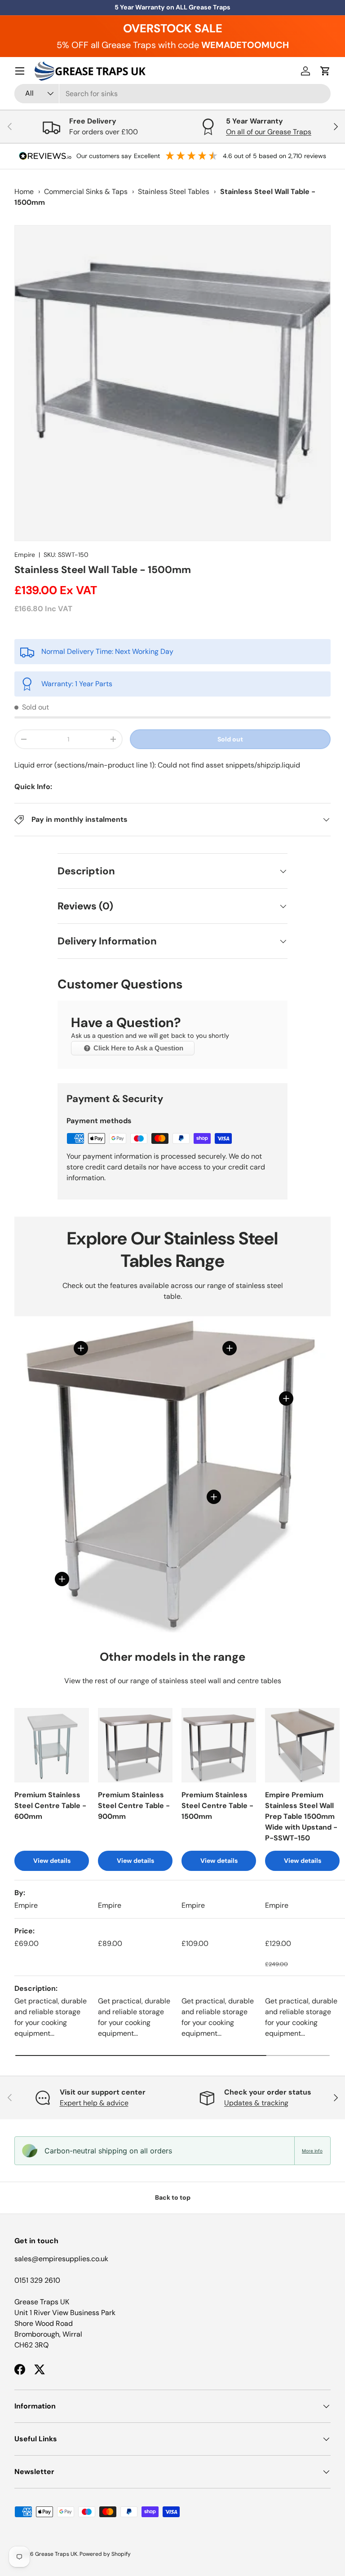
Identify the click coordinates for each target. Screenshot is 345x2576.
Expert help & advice (94, 2103)
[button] (325, 71)
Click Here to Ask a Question (137, 1048)
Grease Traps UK (56, 2554)
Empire (25, 555)
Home (24, 192)
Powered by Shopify (105, 2554)
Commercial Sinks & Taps (86, 192)
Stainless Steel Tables (174, 192)
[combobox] (172, 94)
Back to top (173, 2197)
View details (52, 1861)
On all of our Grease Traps (269, 132)
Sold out (230, 739)
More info (312, 2151)
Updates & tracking (256, 2103)
